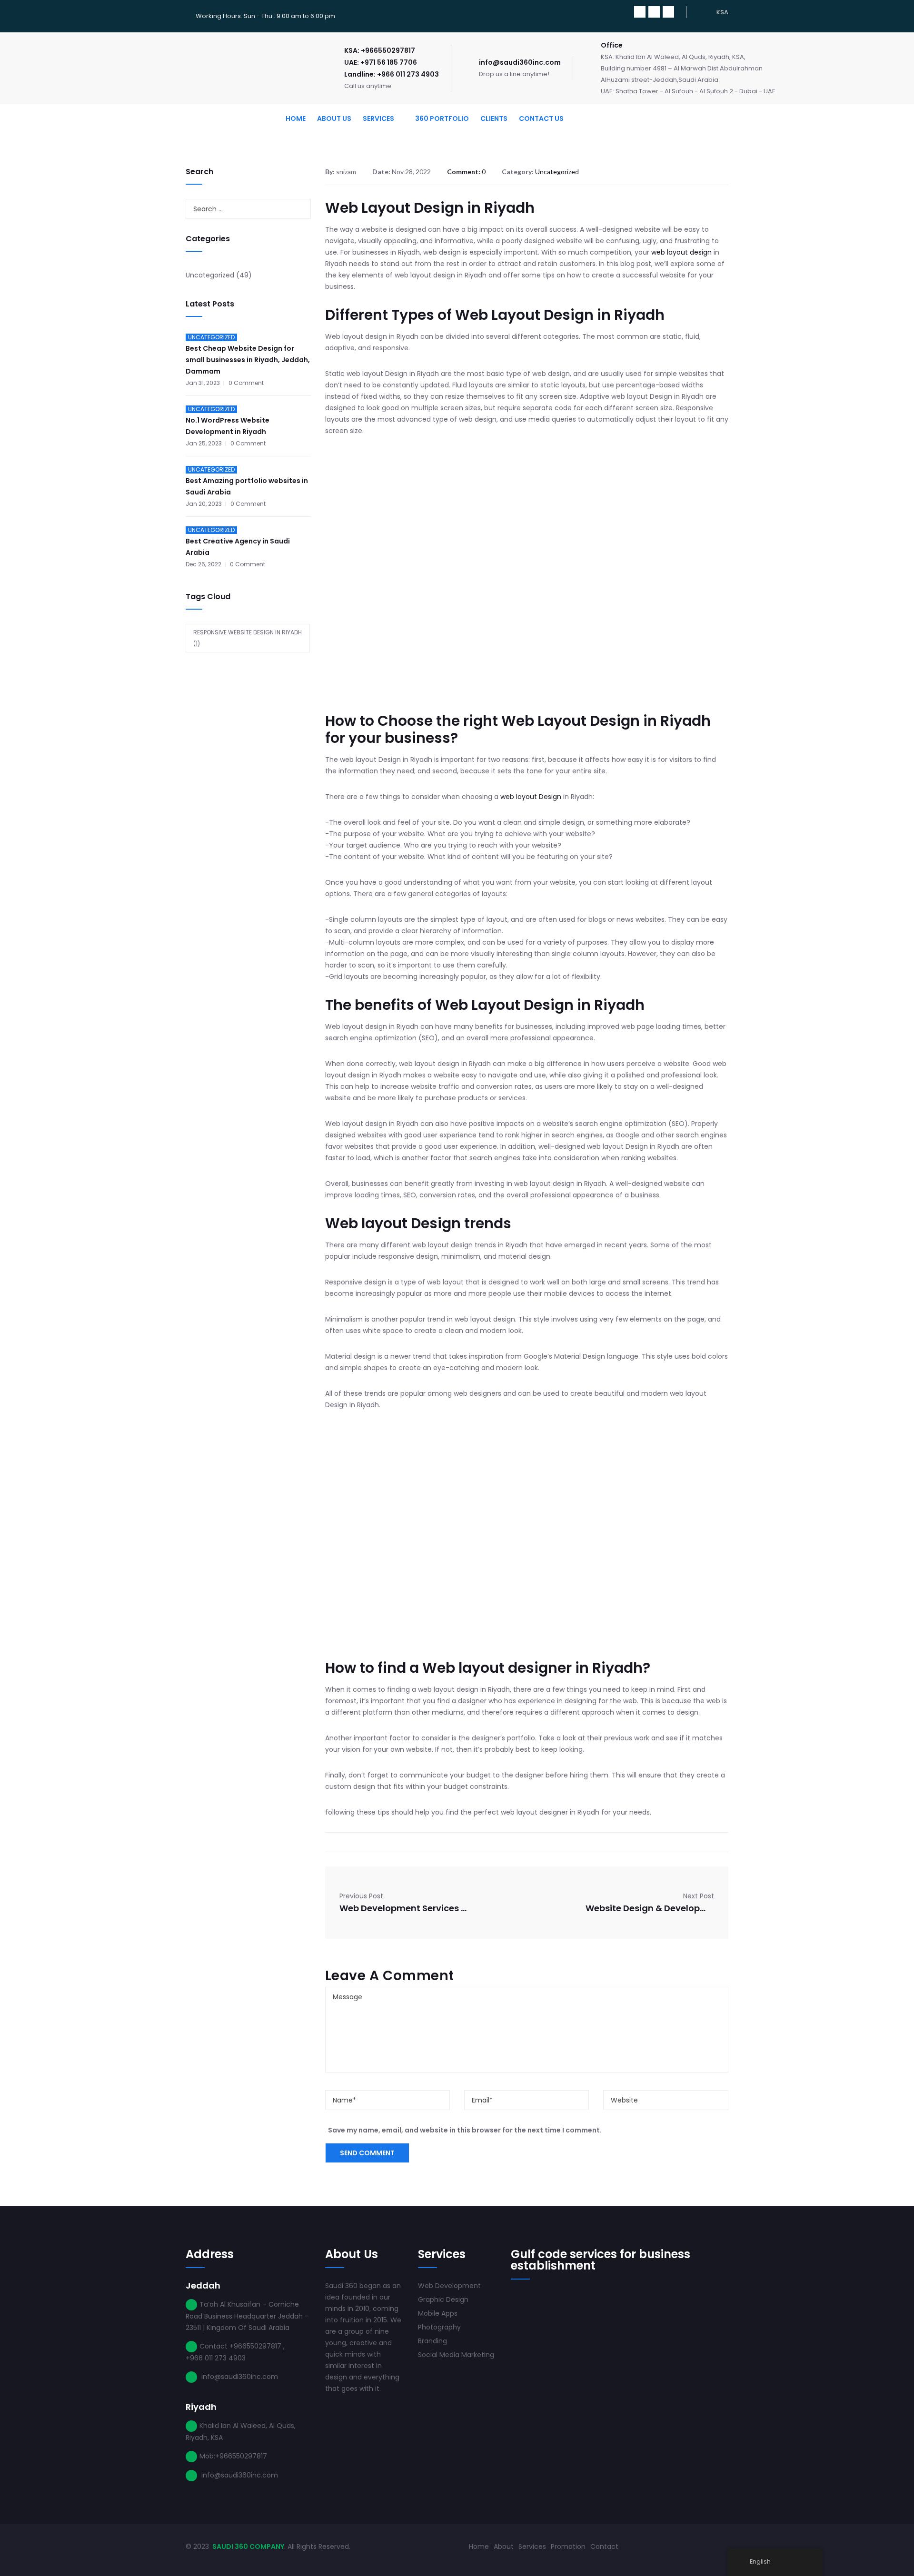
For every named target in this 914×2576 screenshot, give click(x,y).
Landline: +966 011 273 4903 (392, 74)
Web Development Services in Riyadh (404, 1908)
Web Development (449, 2286)
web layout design (681, 252)
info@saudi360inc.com (520, 62)
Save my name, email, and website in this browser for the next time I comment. (465, 2130)
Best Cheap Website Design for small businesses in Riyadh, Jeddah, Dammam (248, 360)
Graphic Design (443, 2300)
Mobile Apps (438, 2313)
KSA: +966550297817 (380, 50)
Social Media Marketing (456, 2355)
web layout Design (531, 797)
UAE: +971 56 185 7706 (381, 62)
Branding (432, 2341)
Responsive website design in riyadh (248, 638)
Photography (439, 2327)
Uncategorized (210, 275)
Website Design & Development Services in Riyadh (650, 1908)
